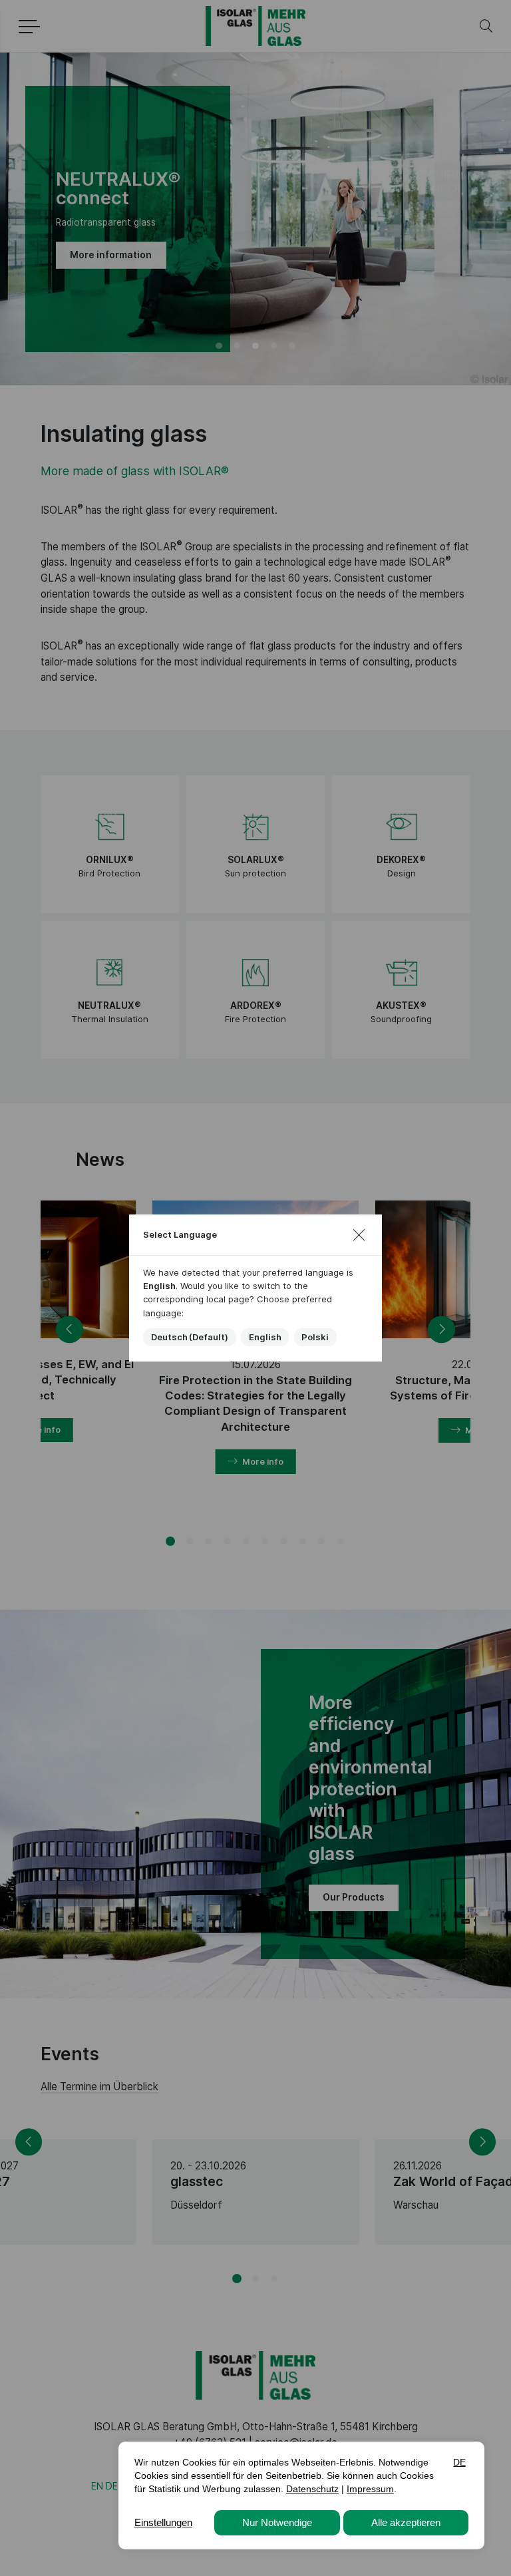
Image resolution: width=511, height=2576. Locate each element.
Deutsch (190, 1337)
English (265, 1337)
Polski (315, 1337)
